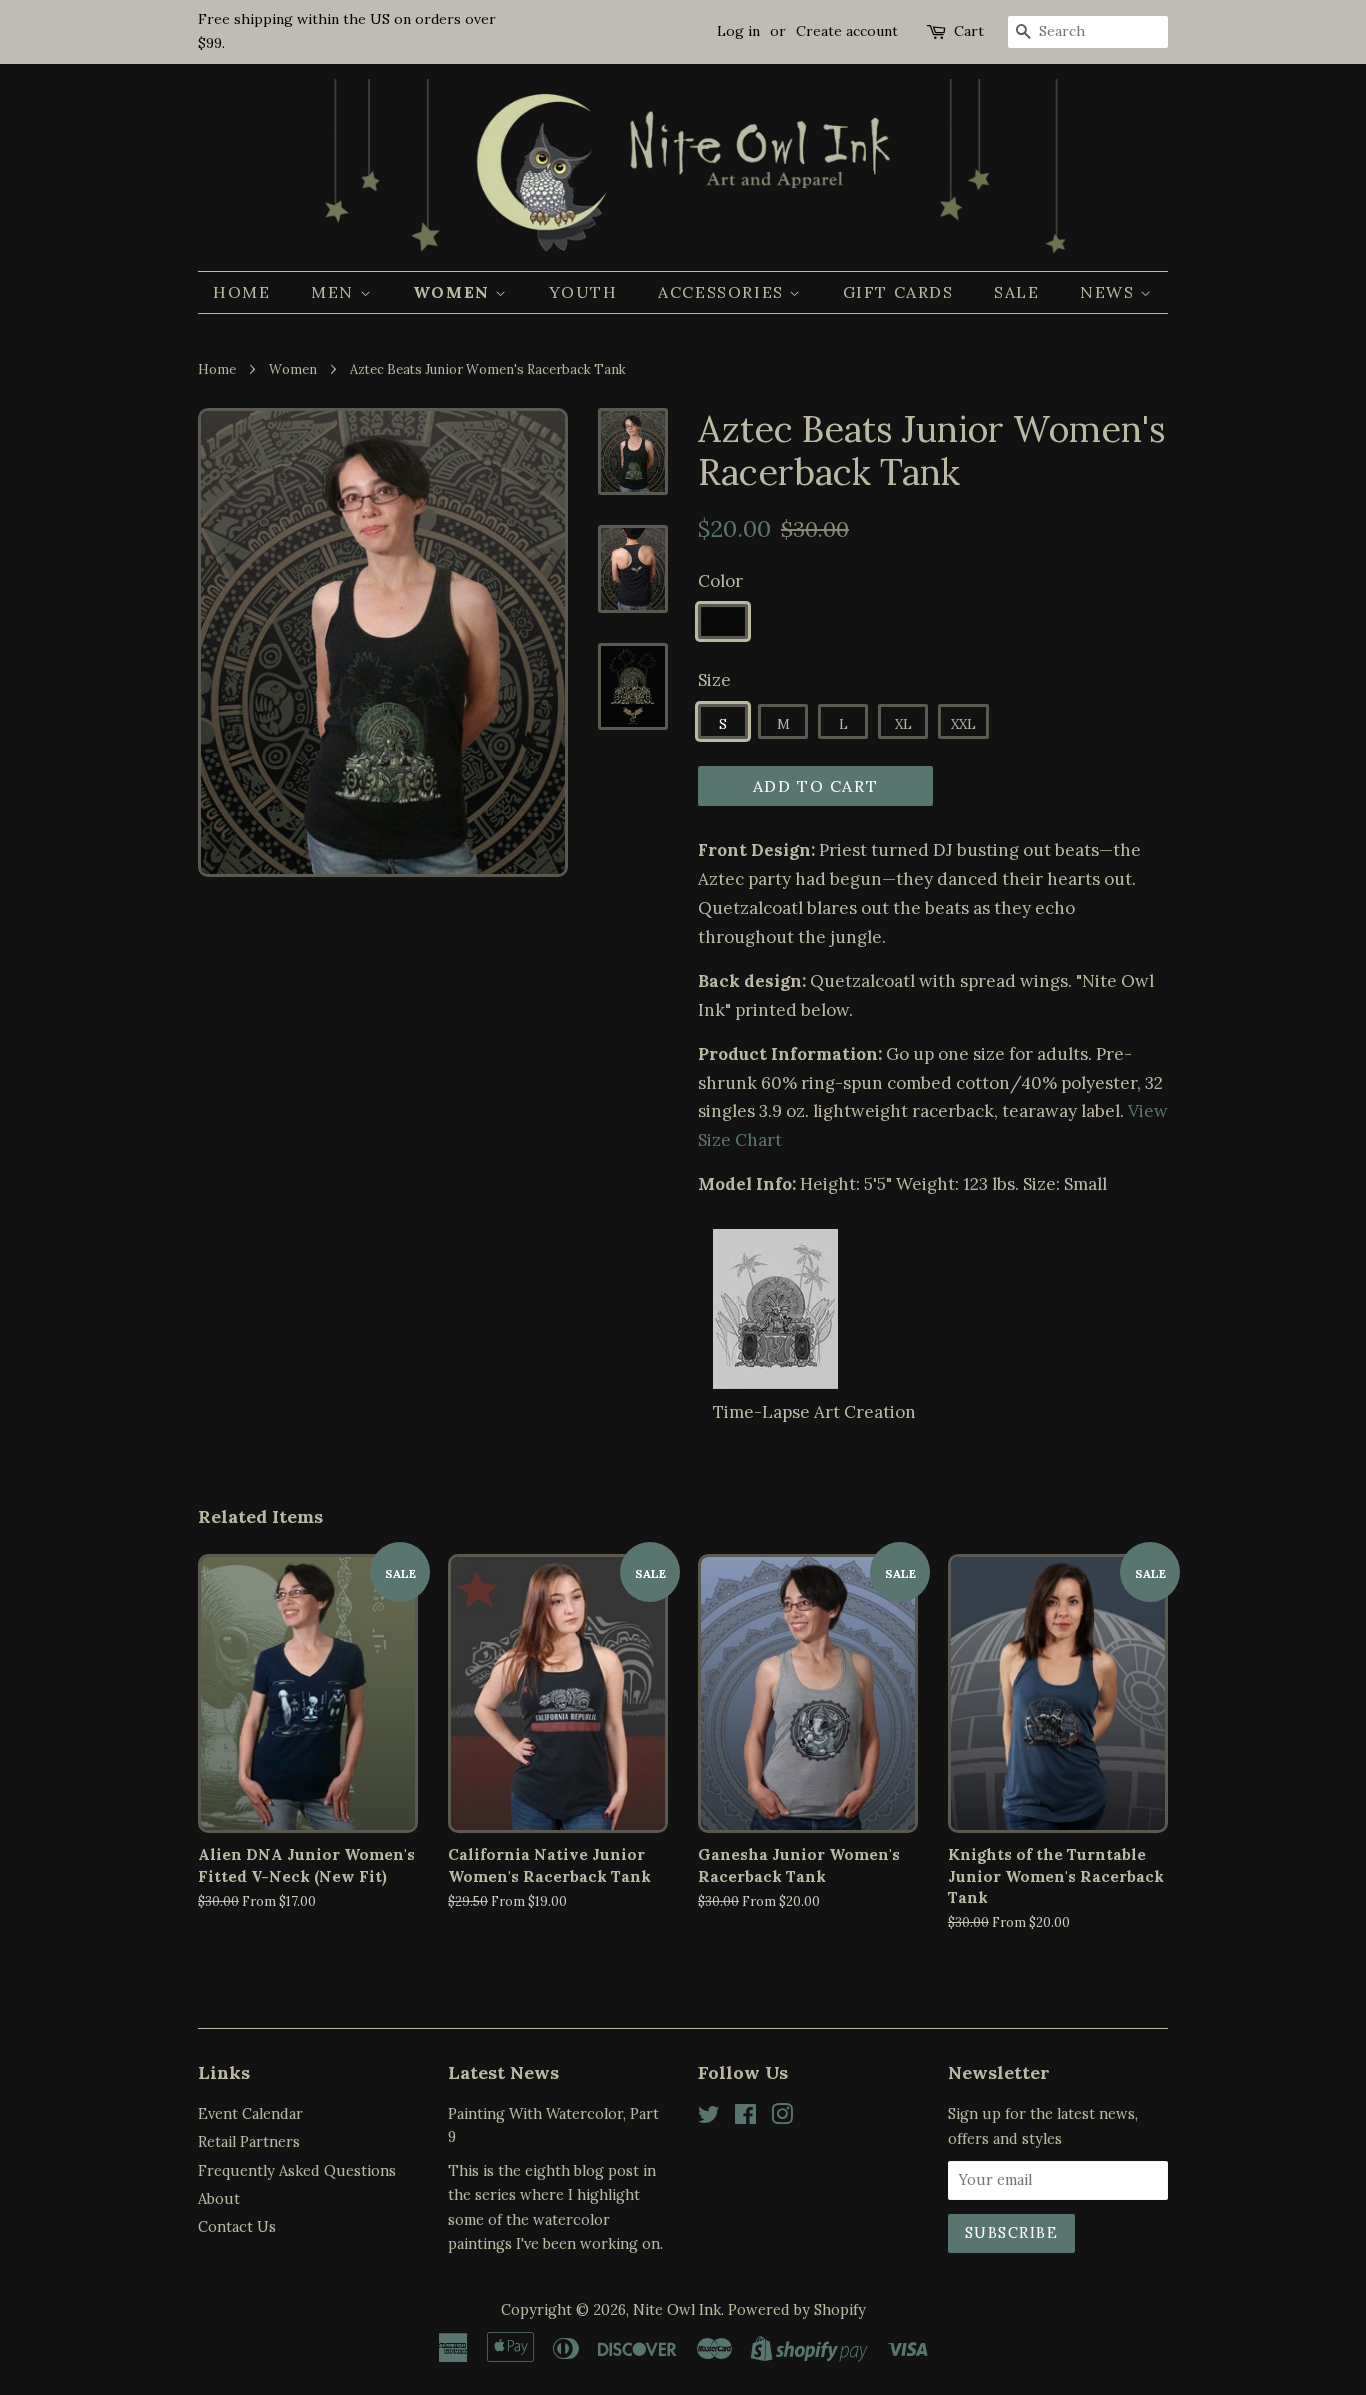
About (219, 2198)
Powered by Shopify (797, 2309)
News (1110, 292)
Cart (969, 31)
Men (335, 292)
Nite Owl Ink (677, 2309)
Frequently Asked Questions (297, 2170)
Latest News (503, 2072)
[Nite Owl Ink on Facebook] (745, 2117)
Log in (738, 31)
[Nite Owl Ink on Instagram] (782, 2117)
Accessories (723, 292)
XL (903, 724)
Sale (1016, 292)
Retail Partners (249, 2141)
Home (241, 292)
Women (454, 292)
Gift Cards (898, 292)
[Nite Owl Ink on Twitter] (709, 2117)
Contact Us (237, 2226)
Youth (583, 292)
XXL (963, 724)
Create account (847, 31)
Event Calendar (250, 2113)
